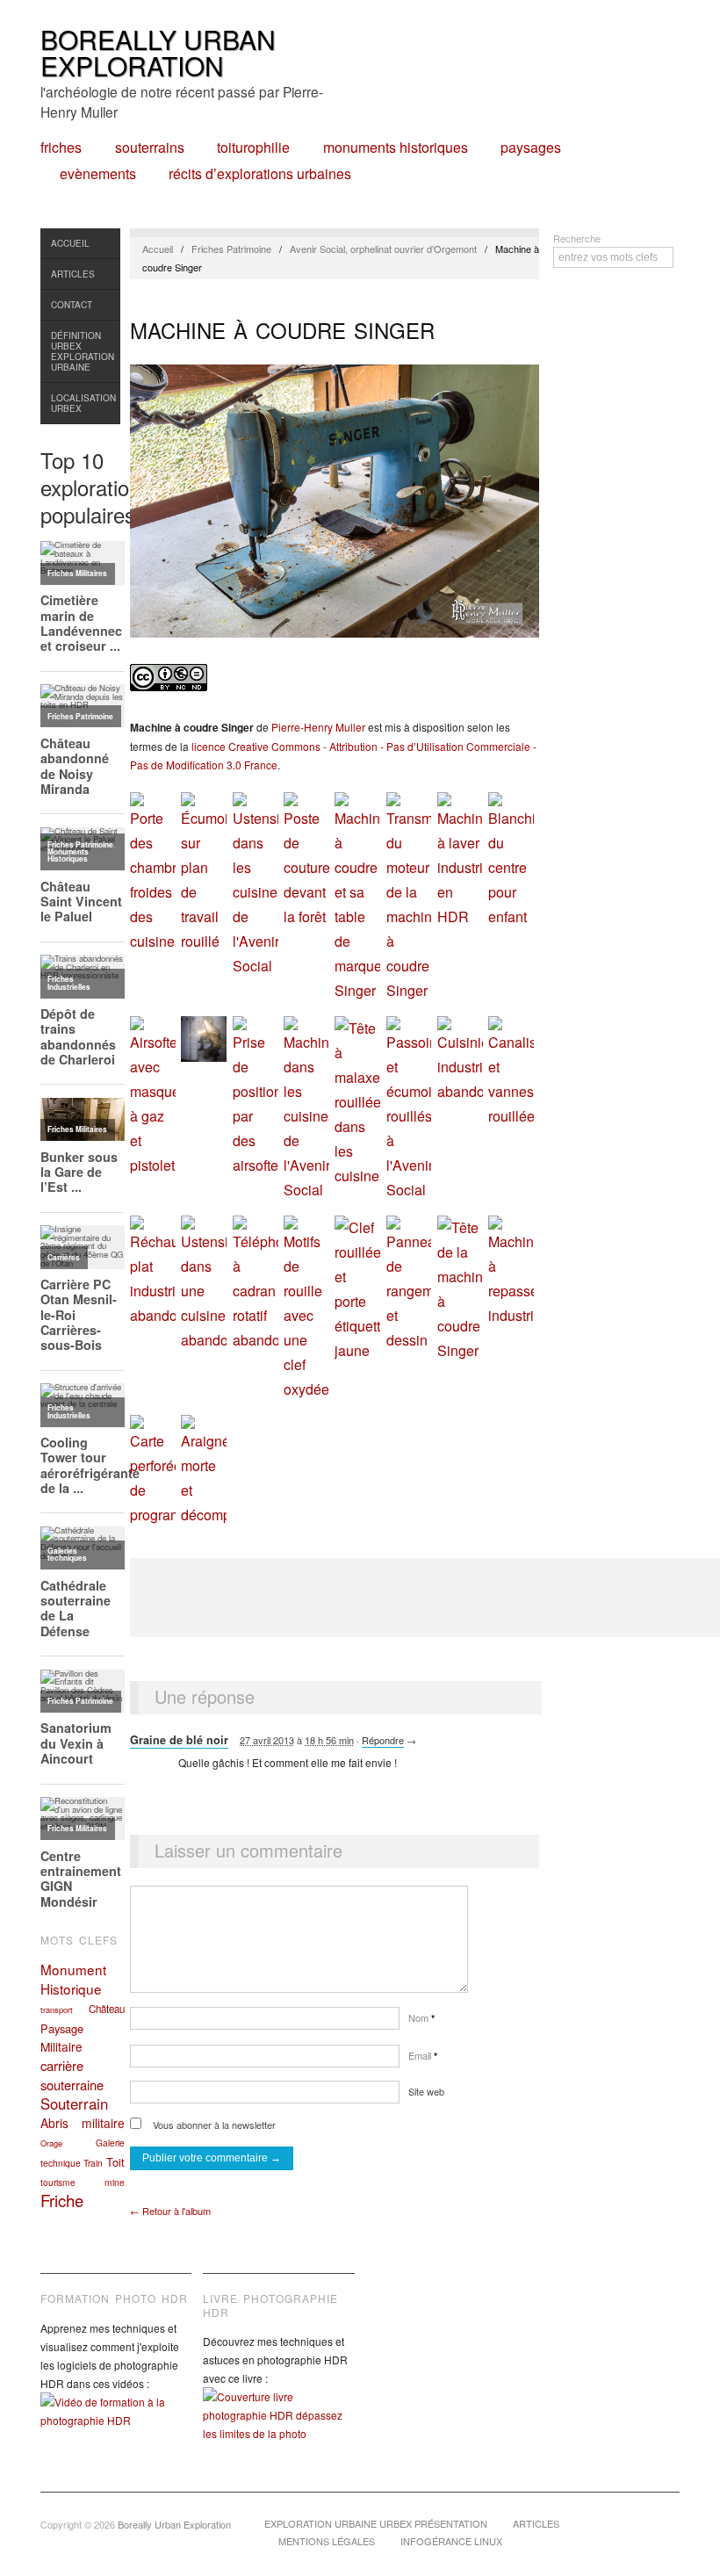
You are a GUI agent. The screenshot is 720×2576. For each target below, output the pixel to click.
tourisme (58, 2182)
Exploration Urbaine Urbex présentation (376, 2523)
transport (57, 2010)
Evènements (98, 174)
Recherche (577, 238)
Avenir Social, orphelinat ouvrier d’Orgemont (383, 249)
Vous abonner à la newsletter (213, 2125)
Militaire (61, 2046)
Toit (115, 2162)
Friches (61, 148)
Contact (72, 305)
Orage (51, 2143)
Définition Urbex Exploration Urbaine (83, 351)
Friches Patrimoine (231, 249)
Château (107, 2009)
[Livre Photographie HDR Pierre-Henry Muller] (278, 2428)
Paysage (62, 2028)
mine (115, 2182)
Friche (62, 2200)
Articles (73, 274)
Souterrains (150, 148)
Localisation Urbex (83, 403)
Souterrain (74, 2103)
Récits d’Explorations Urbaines (260, 174)
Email (423, 2055)
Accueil (70, 243)
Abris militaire (83, 2123)
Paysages (531, 148)
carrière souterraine (72, 2075)
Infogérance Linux (451, 2541)
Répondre (383, 1740)
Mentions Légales (327, 2541)
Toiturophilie (253, 148)
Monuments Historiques (396, 148)
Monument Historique (73, 1979)
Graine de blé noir (179, 1740)
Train (93, 2163)
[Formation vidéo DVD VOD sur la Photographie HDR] (116, 2424)
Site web (426, 2091)
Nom (421, 2017)
